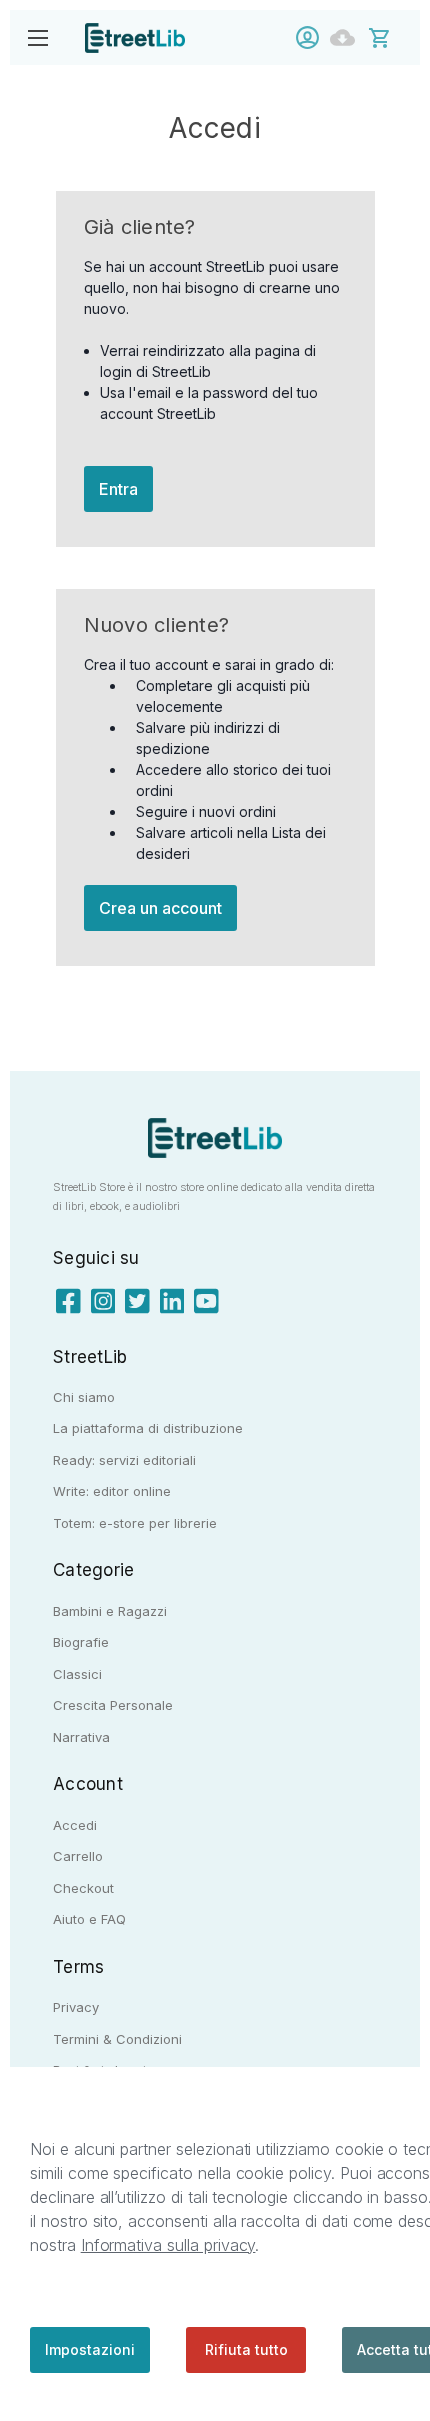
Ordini (347, 37)
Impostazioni (90, 2349)
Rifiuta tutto (246, 2349)
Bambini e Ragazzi (110, 1611)
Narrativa (81, 1737)
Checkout (83, 1888)
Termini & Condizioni (117, 2039)
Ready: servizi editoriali (124, 1460)
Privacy (76, 2007)
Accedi (312, 37)
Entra (118, 489)
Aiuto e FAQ (89, 1919)
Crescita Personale (113, 1705)
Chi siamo (84, 1397)
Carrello (78, 1856)
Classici (77, 1674)
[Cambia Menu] (37, 37)
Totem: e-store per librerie (135, 1523)
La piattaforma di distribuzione (148, 1428)
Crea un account (160, 908)
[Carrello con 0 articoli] (392, 36)
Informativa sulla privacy (168, 2245)
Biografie (81, 1642)
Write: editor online (112, 1491)
